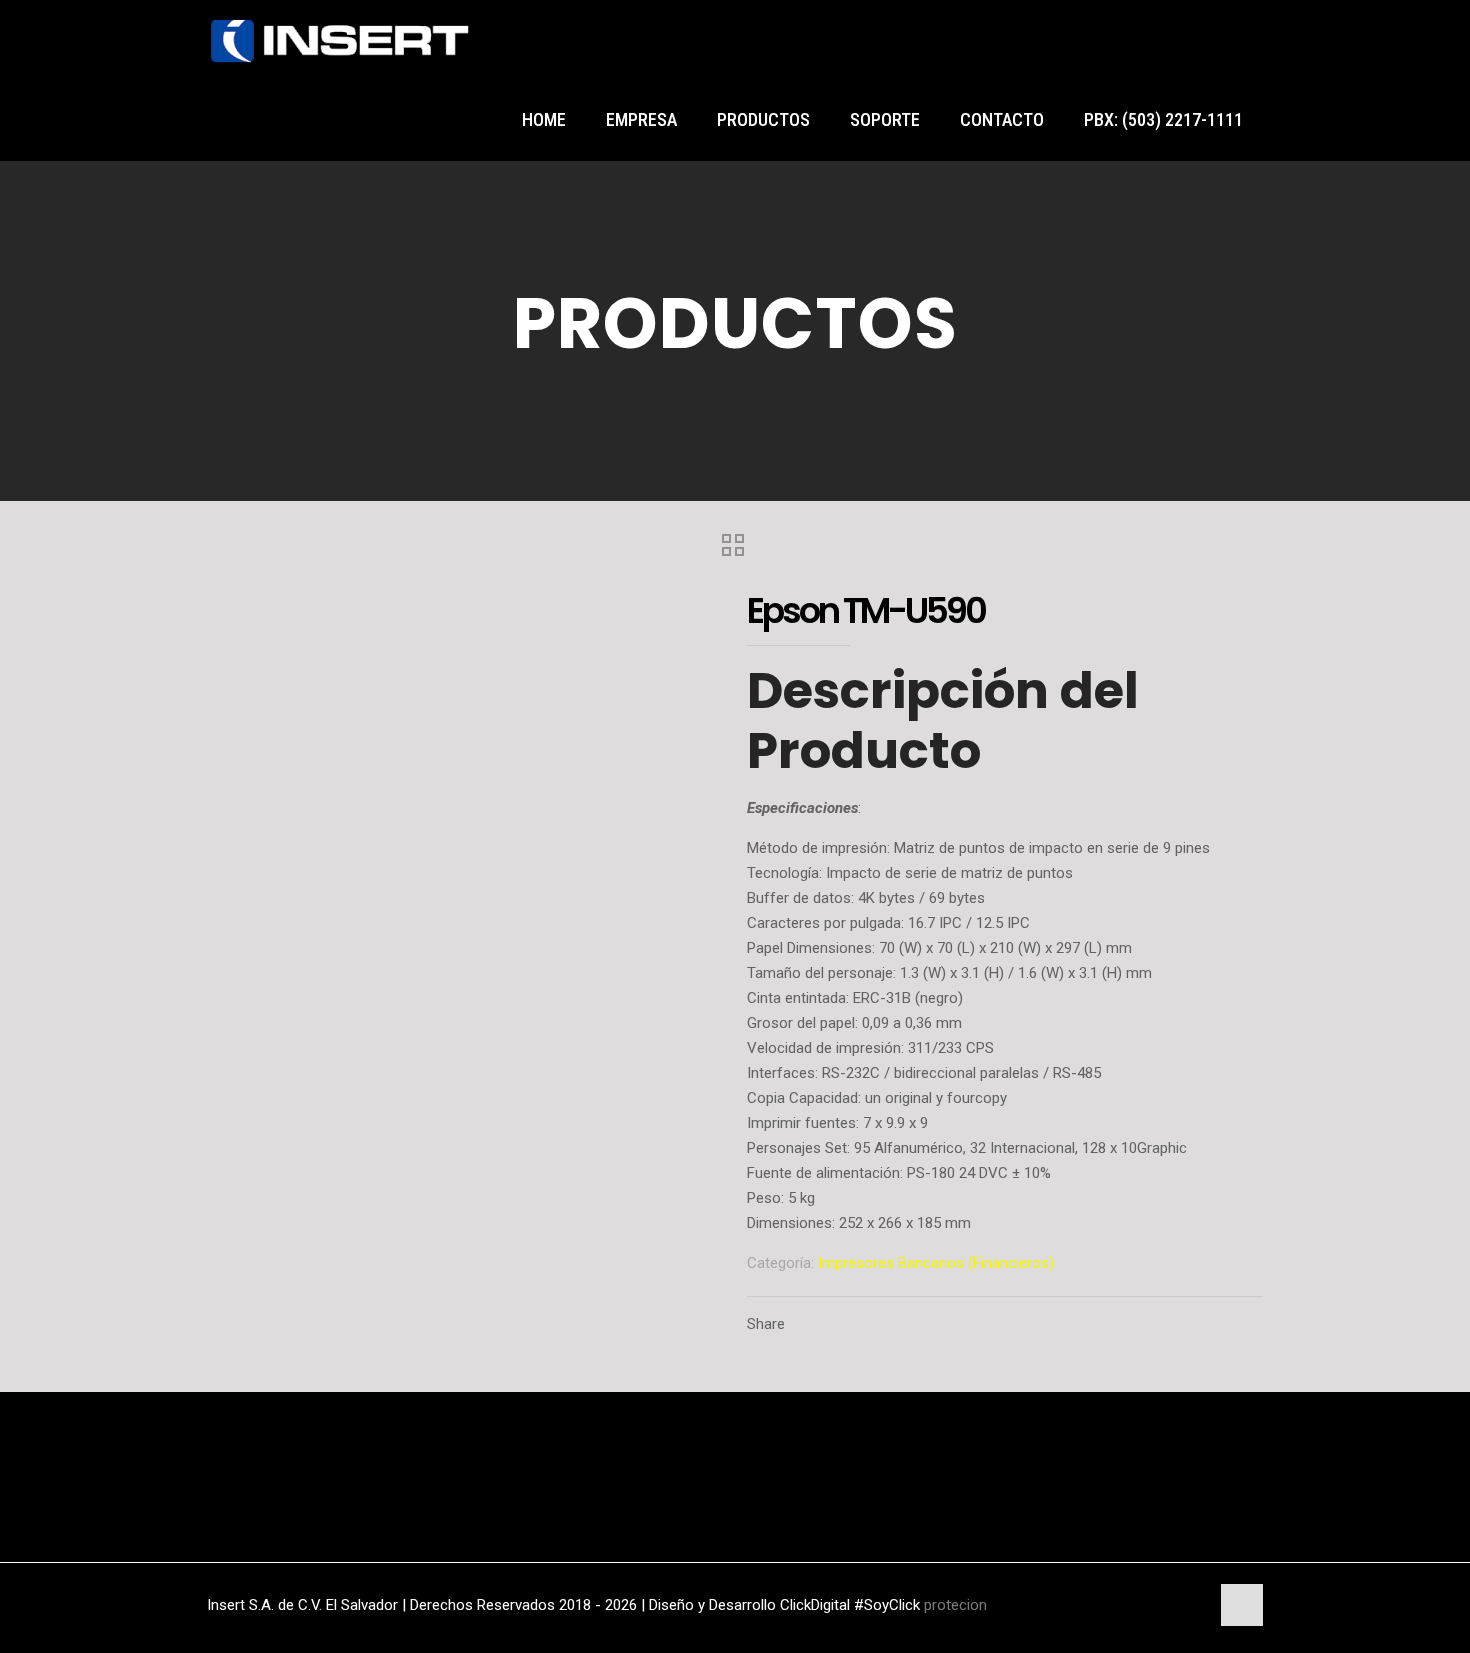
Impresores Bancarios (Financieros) (936, 1263)
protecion (955, 1605)
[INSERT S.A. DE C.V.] (339, 40)
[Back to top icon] (1242, 1605)
